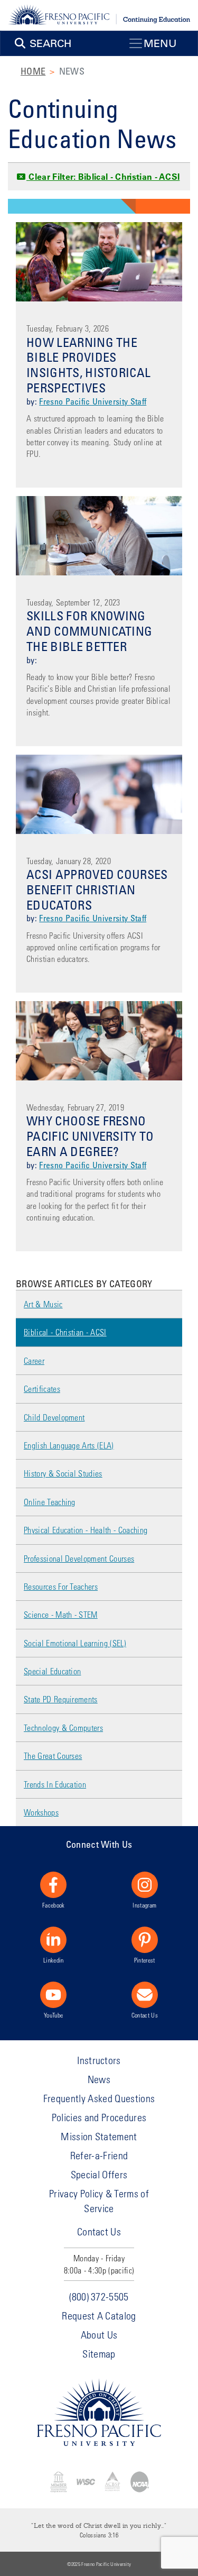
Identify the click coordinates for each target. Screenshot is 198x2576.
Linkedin (54, 1960)
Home (33, 71)
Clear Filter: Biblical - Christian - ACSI (103, 177)
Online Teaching (50, 1502)
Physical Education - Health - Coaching (86, 1530)
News (99, 2079)
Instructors (99, 2060)
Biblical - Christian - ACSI (65, 1332)
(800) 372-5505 (99, 2297)
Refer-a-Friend (99, 2155)
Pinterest (145, 1960)
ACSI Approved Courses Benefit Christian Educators (97, 889)
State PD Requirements (61, 1699)
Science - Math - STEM (61, 1614)
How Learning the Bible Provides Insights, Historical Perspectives (88, 365)
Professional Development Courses (79, 1558)
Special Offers (99, 2174)
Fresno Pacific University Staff (93, 401)
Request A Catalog (99, 2316)
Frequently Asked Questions (99, 2098)
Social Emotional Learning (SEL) (75, 1643)
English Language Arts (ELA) (69, 1445)
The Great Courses (53, 1755)
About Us (99, 2335)
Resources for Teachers (61, 1586)
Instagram (144, 1905)
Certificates (42, 1388)
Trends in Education (55, 1784)
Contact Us (145, 2015)
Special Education (52, 1671)
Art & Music (43, 1304)
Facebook (54, 1905)
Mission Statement (99, 2136)
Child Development (54, 1417)
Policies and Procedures (99, 2117)
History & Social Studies (63, 1473)
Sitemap (99, 2354)
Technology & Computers (63, 1727)
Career (34, 1360)
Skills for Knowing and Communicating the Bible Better (89, 631)
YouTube (53, 2015)
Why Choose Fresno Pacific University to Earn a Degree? (90, 1136)
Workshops (41, 1812)
